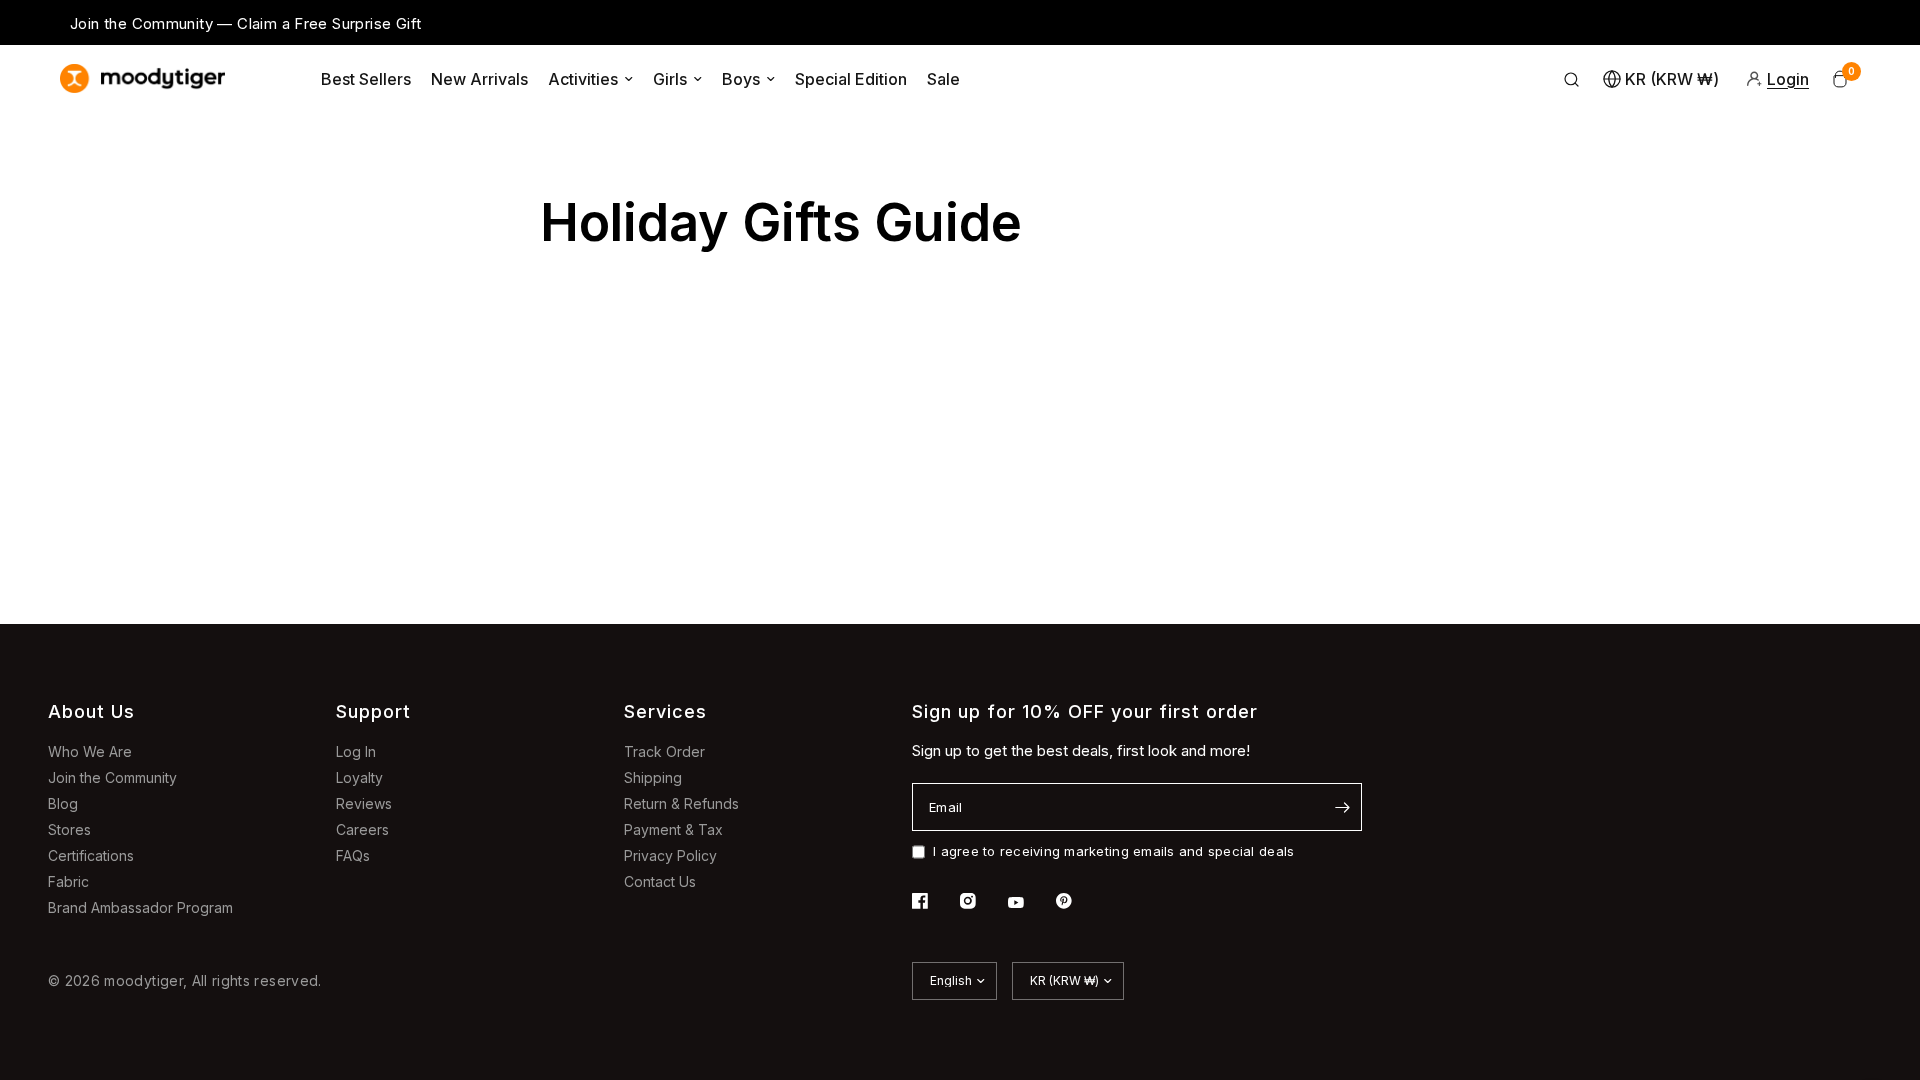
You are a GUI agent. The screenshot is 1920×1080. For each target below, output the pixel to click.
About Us (91, 711)
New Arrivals (479, 79)
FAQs (353, 855)
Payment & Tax (673, 829)
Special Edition (851, 79)
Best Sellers (366, 79)
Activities (583, 79)
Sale (943, 79)
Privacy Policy (670, 855)
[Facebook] (934, 901)
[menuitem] (366, 79)
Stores (69, 829)
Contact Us (660, 881)
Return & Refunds (681, 803)
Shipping (653, 777)
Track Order (664, 751)
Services (665, 711)
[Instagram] (982, 901)
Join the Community (112, 777)
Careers (362, 829)
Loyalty (359, 777)
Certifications (91, 855)
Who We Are (90, 751)
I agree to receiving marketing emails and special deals (1113, 851)
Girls (670, 79)
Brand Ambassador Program (140, 907)
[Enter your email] (1342, 807)
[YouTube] (1030, 903)
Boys (741, 79)
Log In (356, 751)
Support (373, 711)
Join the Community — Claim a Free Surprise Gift (245, 23)
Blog (63, 803)
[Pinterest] (1078, 901)
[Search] (1572, 79)
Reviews (364, 803)
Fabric (68, 881)
